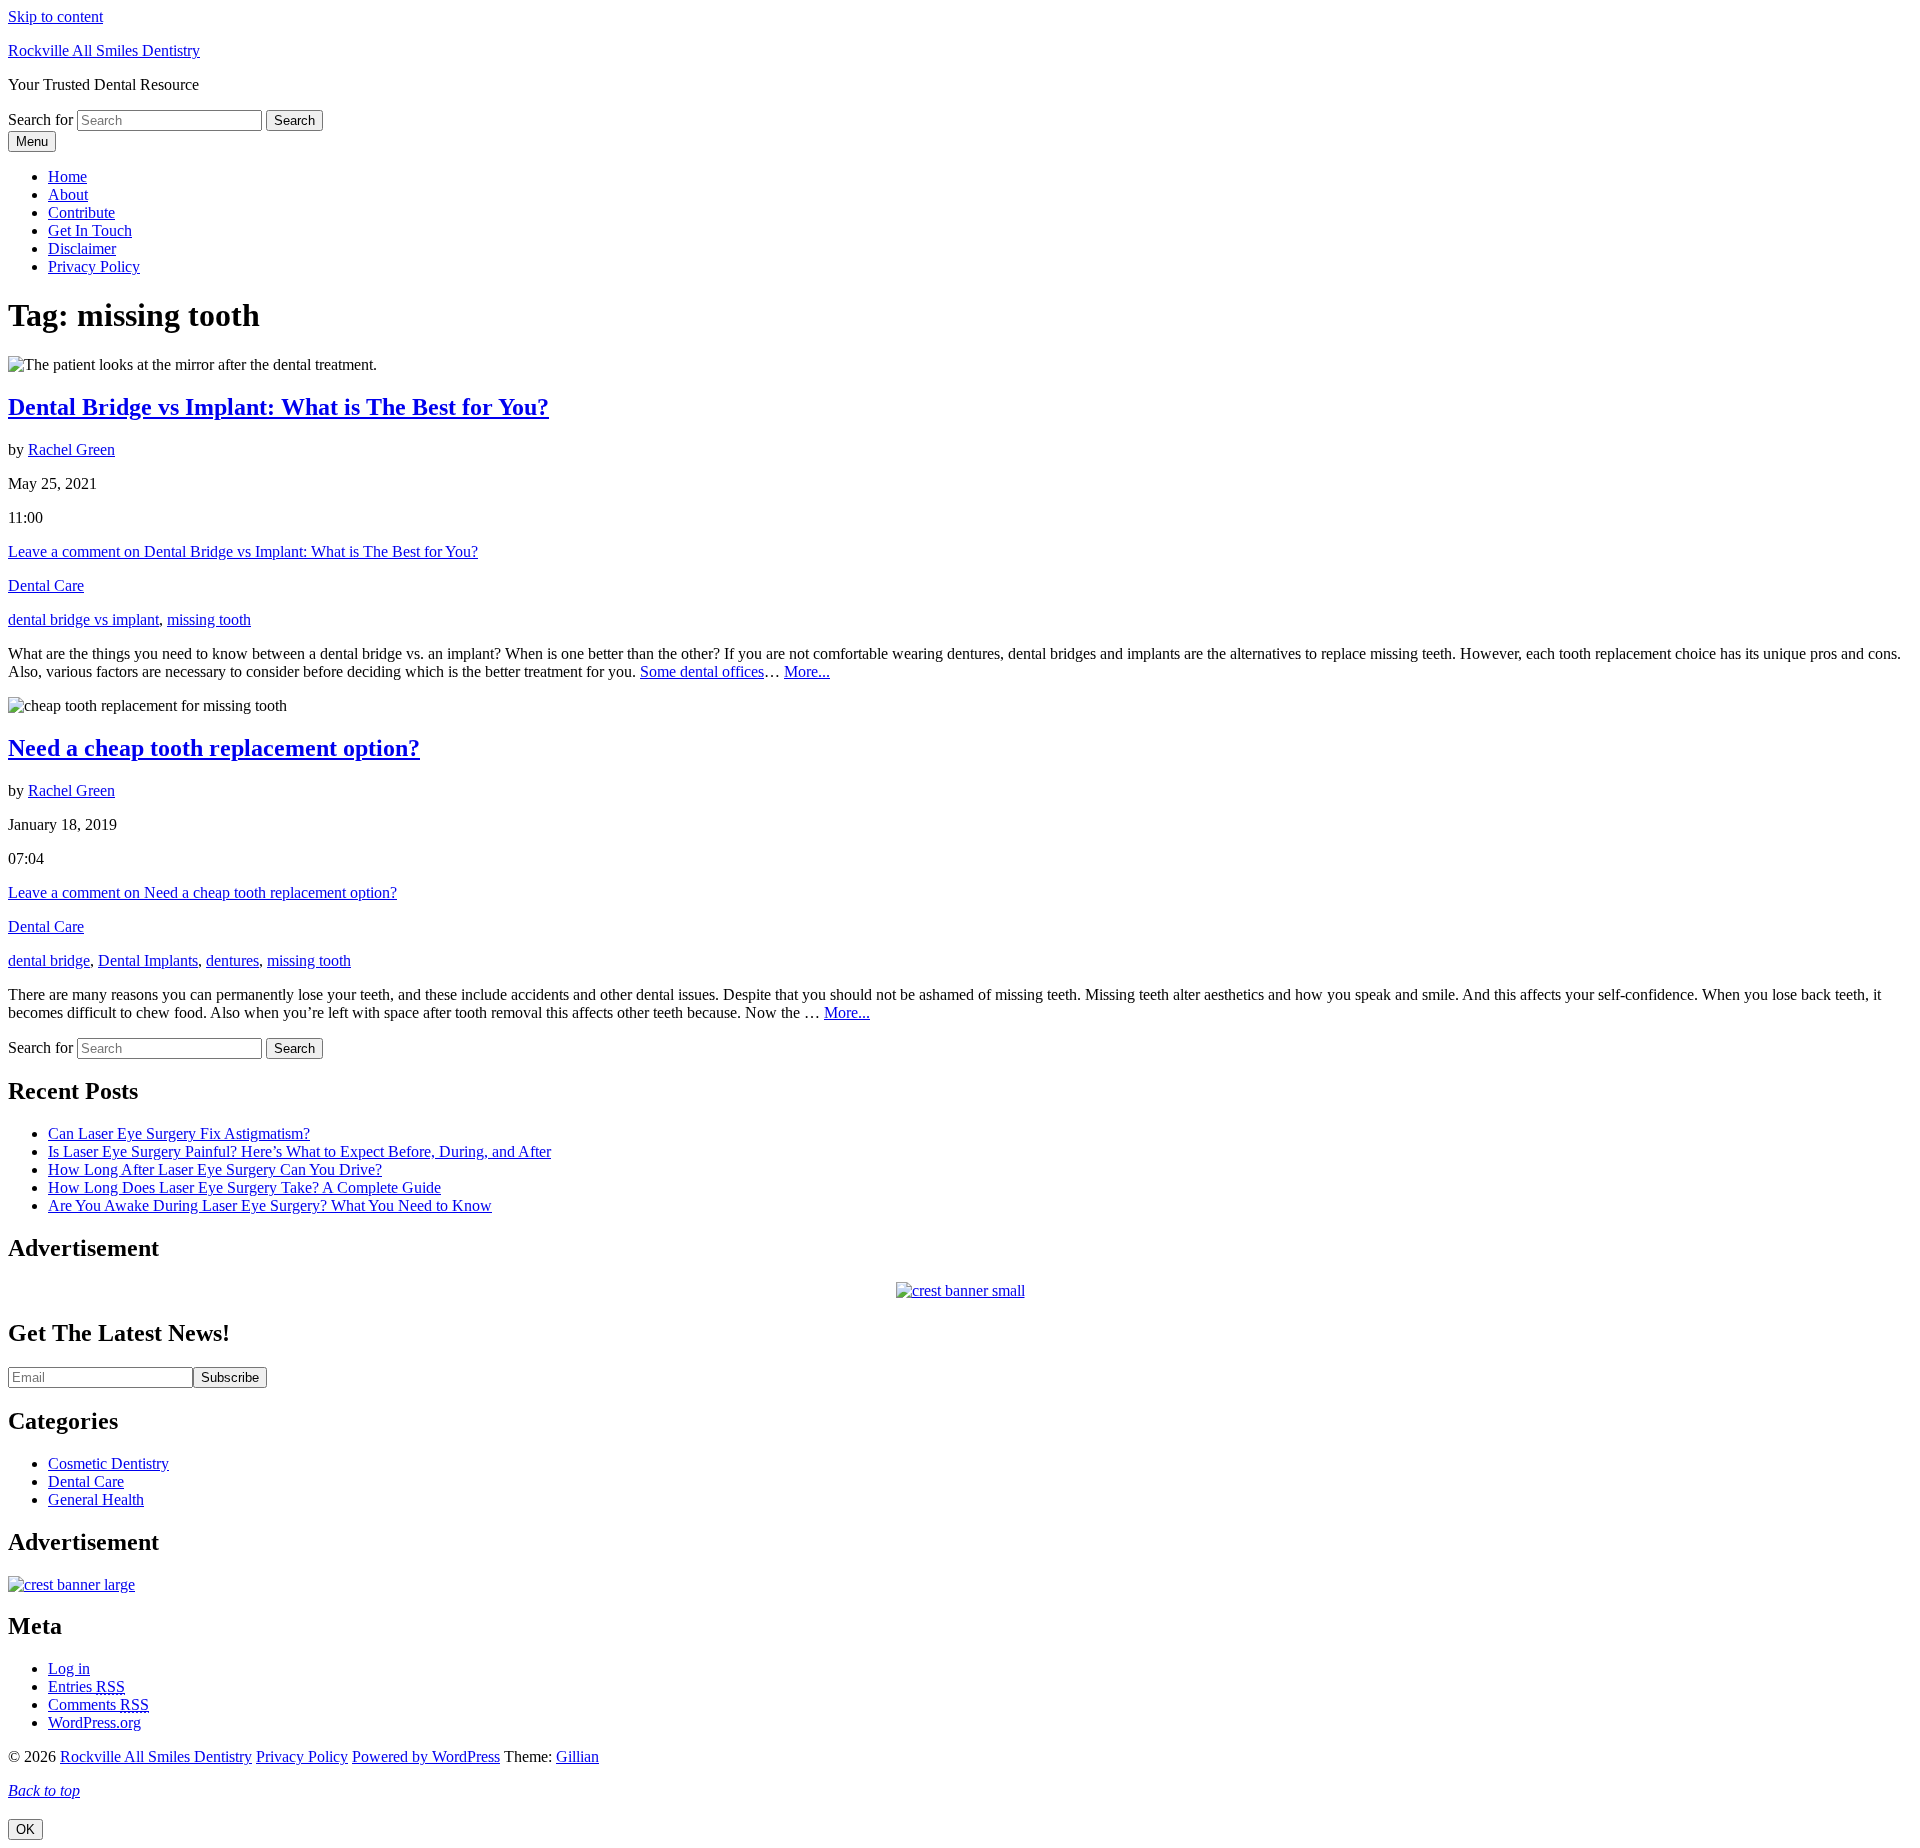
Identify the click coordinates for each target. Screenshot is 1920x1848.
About (68, 194)
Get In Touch (90, 230)
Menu (32, 141)
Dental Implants (148, 960)
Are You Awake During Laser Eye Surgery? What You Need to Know (270, 1205)
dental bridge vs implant (83, 619)
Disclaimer (82, 248)
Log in (69, 1668)
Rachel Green (71, 449)
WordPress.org (94, 1722)
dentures (232, 960)
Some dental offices (702, 671)
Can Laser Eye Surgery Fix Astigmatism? (179, 1133)
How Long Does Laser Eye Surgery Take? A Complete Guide (244, 1187)
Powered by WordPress (426, 1756)
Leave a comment (243, 551)
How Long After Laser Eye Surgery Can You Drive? (215, 1169)
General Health (96, 1499)
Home (67, 176)
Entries (86, 1686)
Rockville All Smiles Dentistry (104, 50)
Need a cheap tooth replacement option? (214, 748)
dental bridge (49, 960)
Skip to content (55, 16)
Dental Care (46, 585)
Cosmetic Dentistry (108, 1463)
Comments (98, 1704)
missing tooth (209, 619)
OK (25, 1829)
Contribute (81, 212)
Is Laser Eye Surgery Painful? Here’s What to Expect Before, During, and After (299, 1151)
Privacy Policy (94, 266)
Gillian (577, 1756)
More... (807, 671)
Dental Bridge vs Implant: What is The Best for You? (278, 407)
